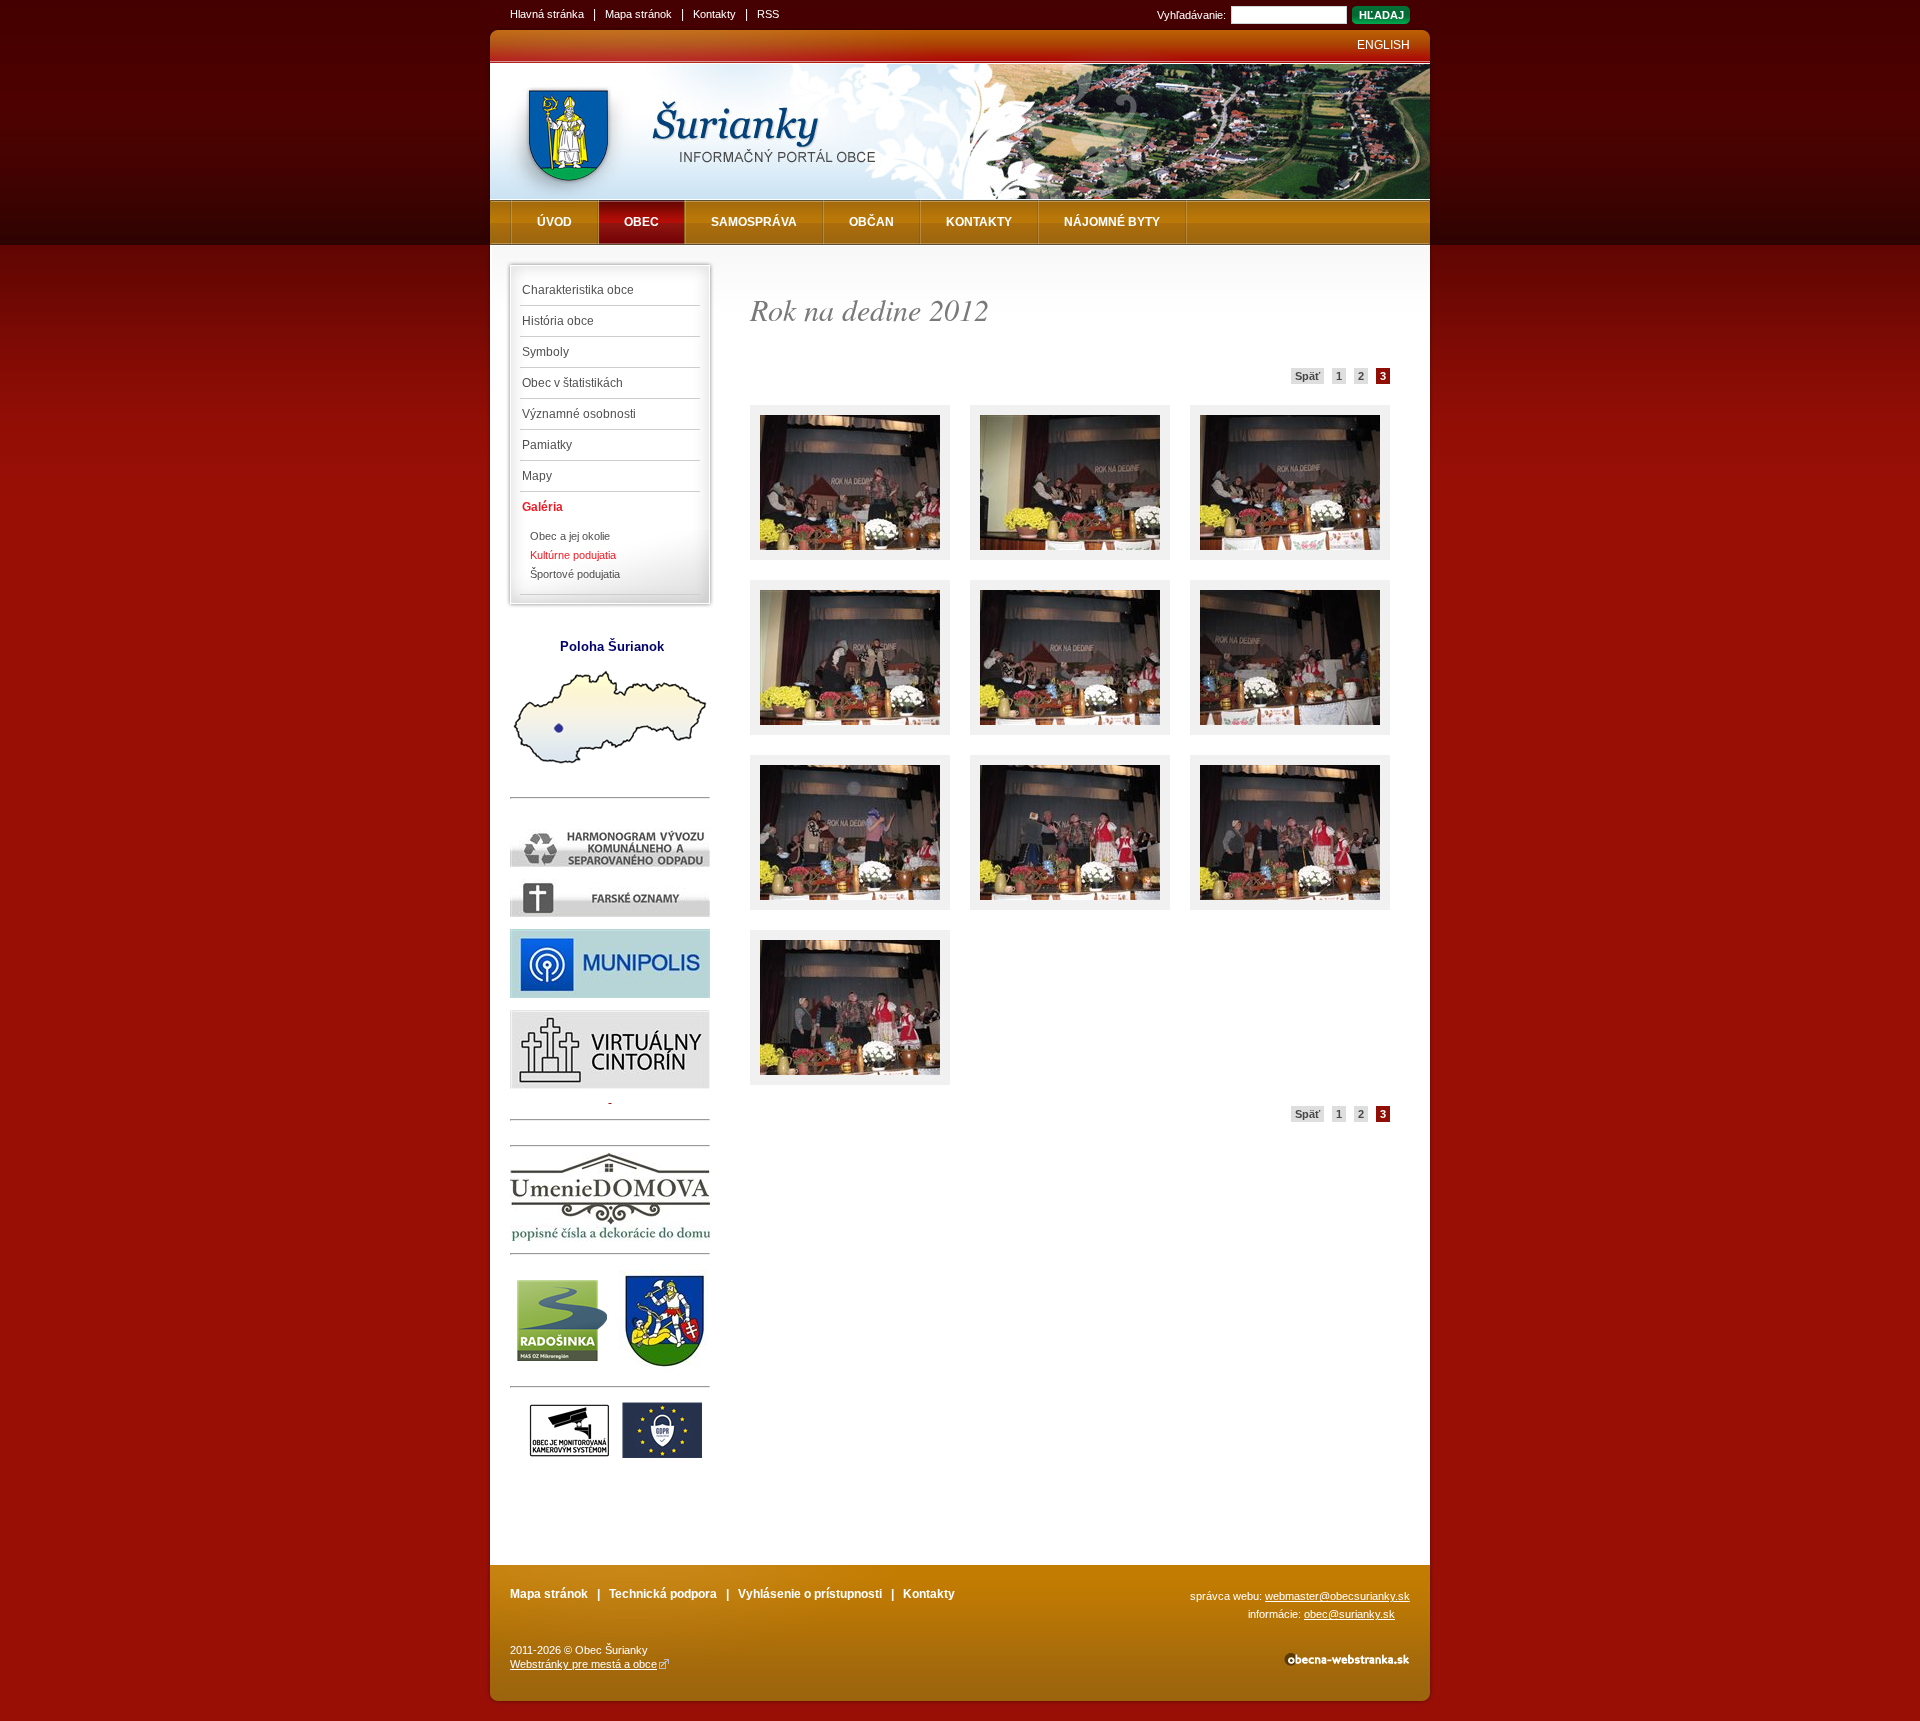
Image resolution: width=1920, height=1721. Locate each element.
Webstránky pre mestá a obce (583, 1664)
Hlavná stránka (547, 14)
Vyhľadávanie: (1191, 15)
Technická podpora (663, 1594)
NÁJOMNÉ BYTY (1112, 222)
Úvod (554, 222)
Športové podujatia (575, 574)
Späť (1307, 376)
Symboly (545, 352)
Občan (871, 222)
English (1383, 45)
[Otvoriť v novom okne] (1345, 1663)
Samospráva (754, 222)
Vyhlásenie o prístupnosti (810, 1594)
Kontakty (714, 14)
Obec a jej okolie (570, 536)
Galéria (542, 507)
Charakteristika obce (578, 290)
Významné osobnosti (579, 414)
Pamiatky (547, 445)
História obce (558, 321)
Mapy (537, 476)
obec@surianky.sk (1349, 1614)
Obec (641, 222)
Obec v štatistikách (572, 383)
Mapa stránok (638, 14)
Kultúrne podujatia (573, 555)
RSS (768, 14)
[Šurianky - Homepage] (732, 131)
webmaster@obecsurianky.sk (1337, 1596)
